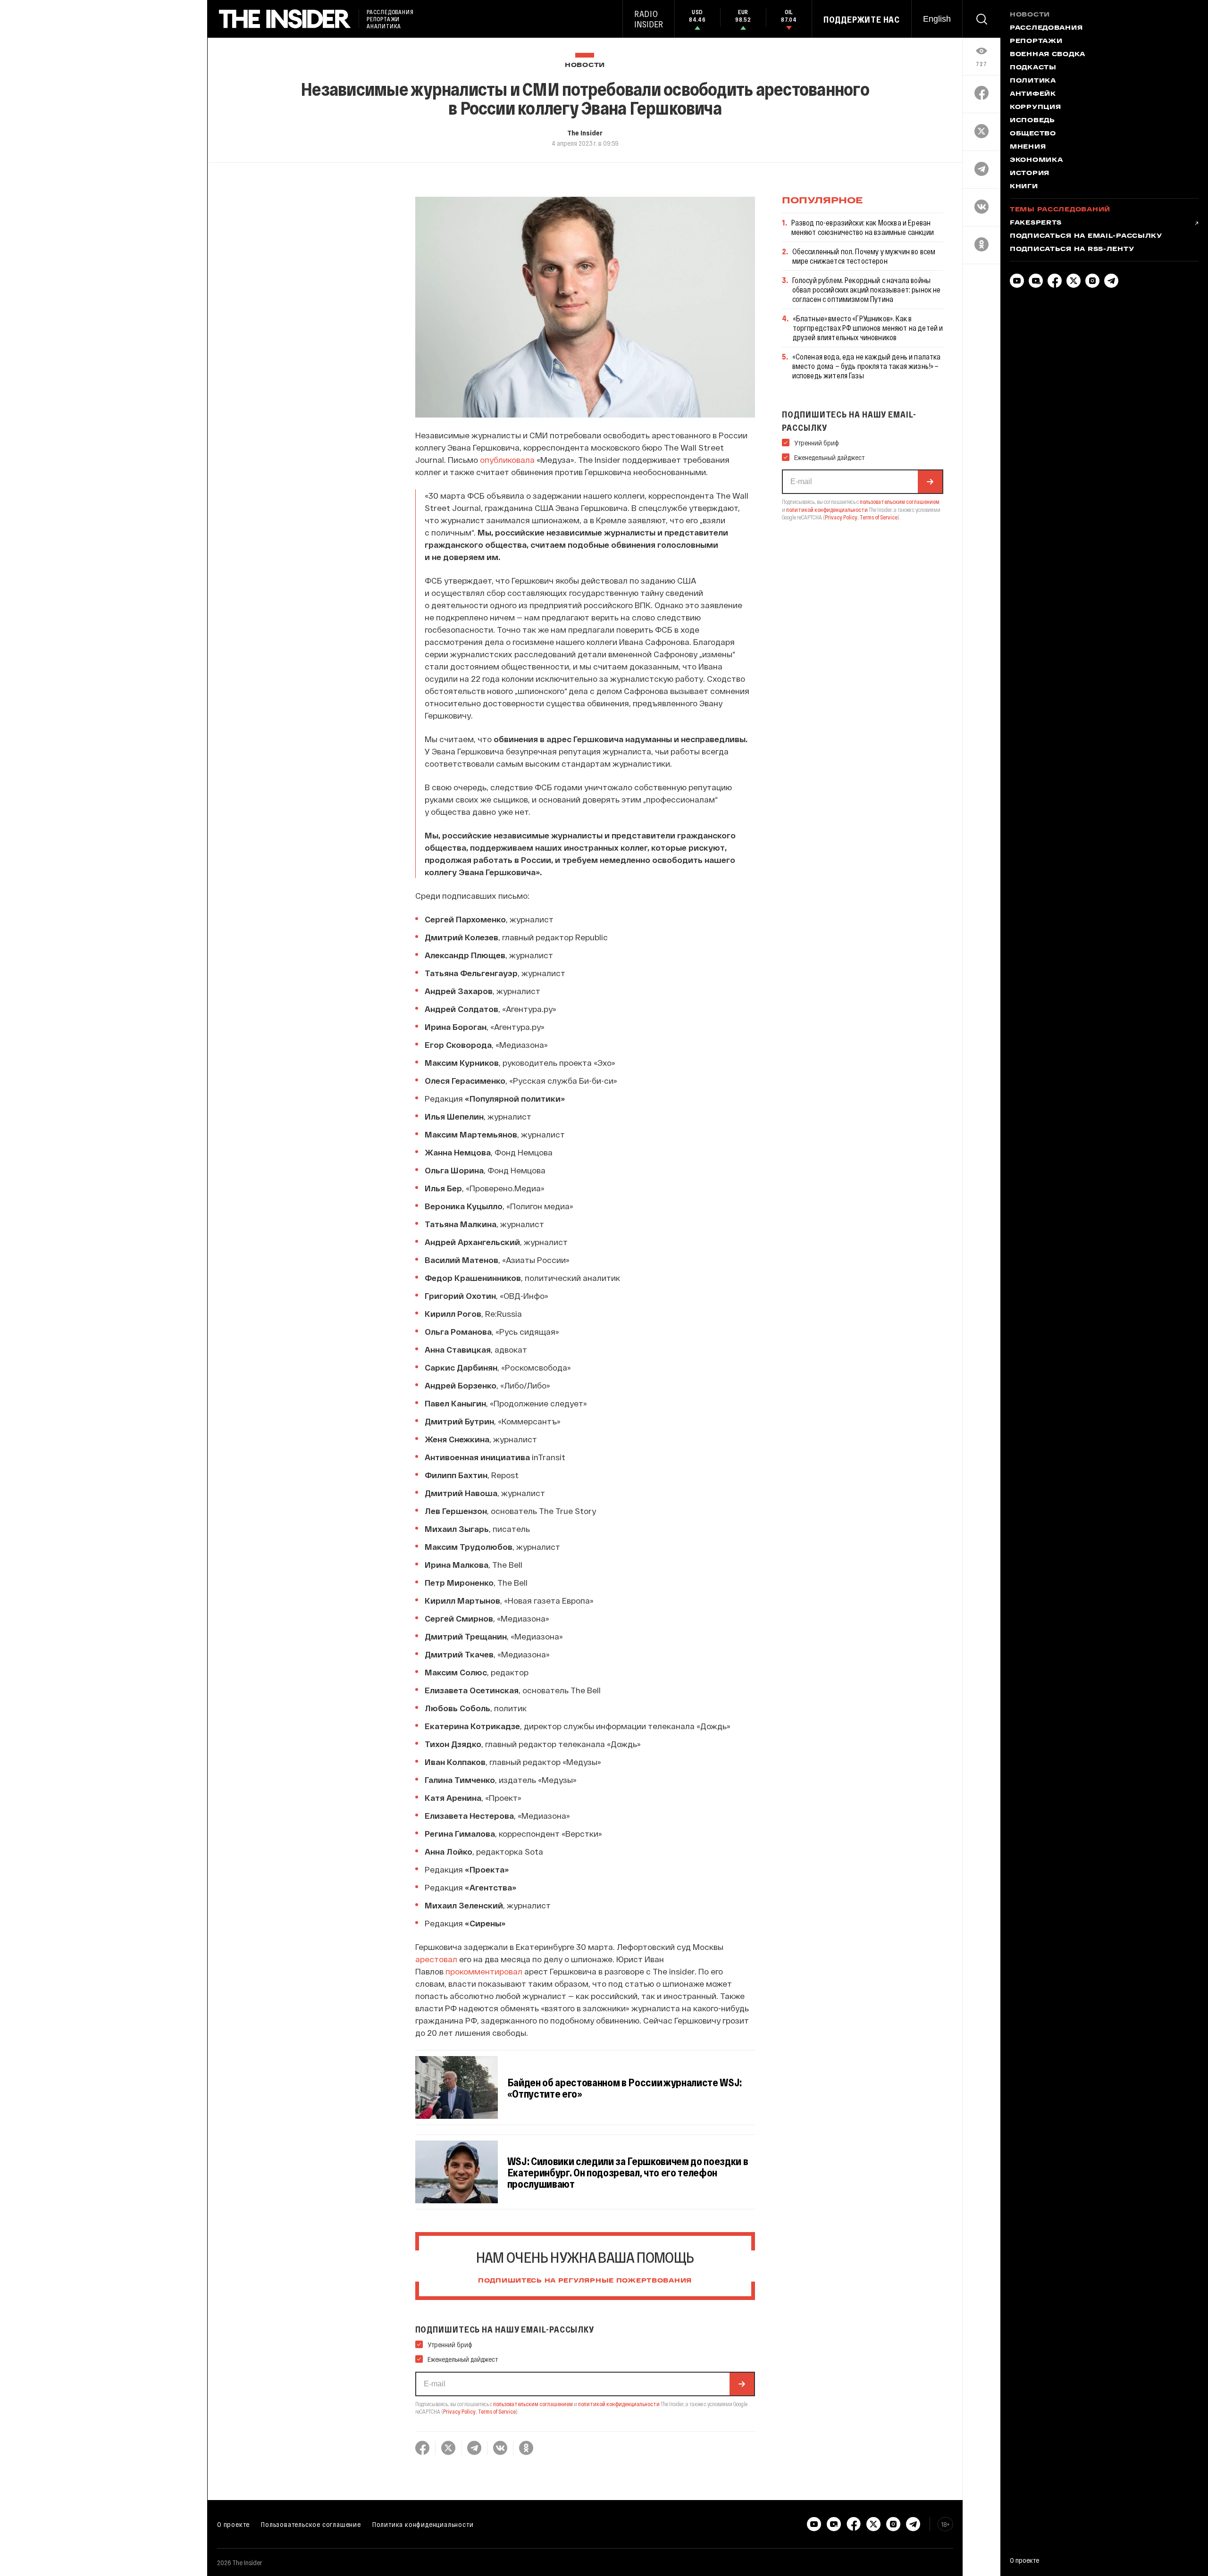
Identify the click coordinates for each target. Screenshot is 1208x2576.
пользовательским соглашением (533, 2404)
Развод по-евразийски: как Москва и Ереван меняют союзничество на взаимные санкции (863, 227)
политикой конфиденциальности (619, 2404)
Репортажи (1036, 42)
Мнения (1028, 147)
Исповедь (1032, 121)
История (1030, 174)
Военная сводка (1048, 55)
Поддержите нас (862, 19)
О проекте (233, 2524)
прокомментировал (484, 1971)
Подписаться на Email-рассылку (1086, 236)
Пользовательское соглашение (311, 2524)
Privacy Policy (459, 2411)
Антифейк (1033, 94)
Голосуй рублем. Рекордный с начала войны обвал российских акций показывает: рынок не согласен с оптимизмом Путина (867, 289)
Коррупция (1035, 108)
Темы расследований (1060, 210)
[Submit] (742, 2384)
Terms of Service (497, 2411)
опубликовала (507, 460)
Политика (1033, 81)
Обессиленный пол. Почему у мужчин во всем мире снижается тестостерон (864, 256)
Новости (585, 65)
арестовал (436, 1959)
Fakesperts (1036, 223)
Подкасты (1033, 68)
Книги (1024, 187)
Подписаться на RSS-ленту (1072, 250)
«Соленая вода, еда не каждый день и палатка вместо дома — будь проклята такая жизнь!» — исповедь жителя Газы (867, 366)
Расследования (1046, 28)
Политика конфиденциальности (423, 2524)
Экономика (1036, 160)
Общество (1033, 134)
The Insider (585, 133)
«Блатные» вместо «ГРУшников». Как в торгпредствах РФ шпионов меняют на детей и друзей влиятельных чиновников (868, 328)
